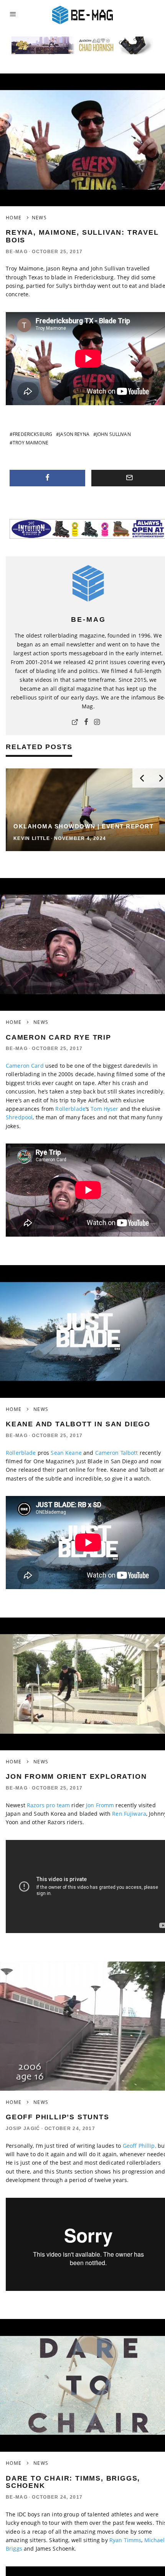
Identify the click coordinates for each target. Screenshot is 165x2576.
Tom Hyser (104, 1109)
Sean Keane (66, 1453)
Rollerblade (70, 1109)
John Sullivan (114, 434)
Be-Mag (17, 252)
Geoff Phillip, (139, 2146)
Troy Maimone (31, 443)
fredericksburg (32, 434)
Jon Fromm (100, 1805)
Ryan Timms (125, 2540)
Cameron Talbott (117, 1453)
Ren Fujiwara (129, 1814)
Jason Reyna (74, 434)
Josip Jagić (23, 2129)
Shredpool (19, 1117)
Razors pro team (48, 1805)
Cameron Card (25, 1066)
